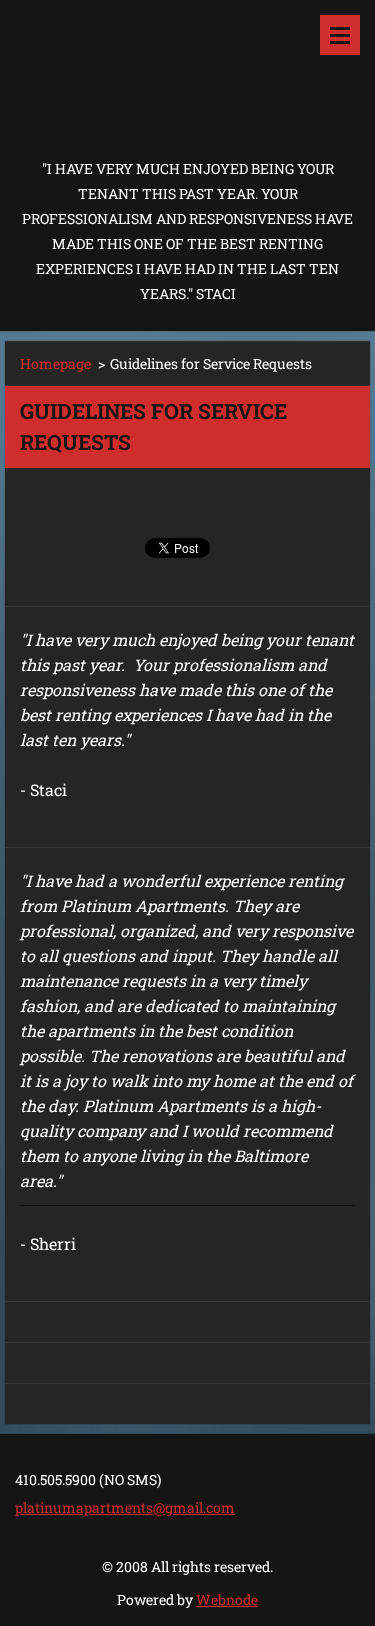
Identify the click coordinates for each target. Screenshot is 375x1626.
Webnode (227, 1599)
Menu (340, 35)
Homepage (55, 363)
